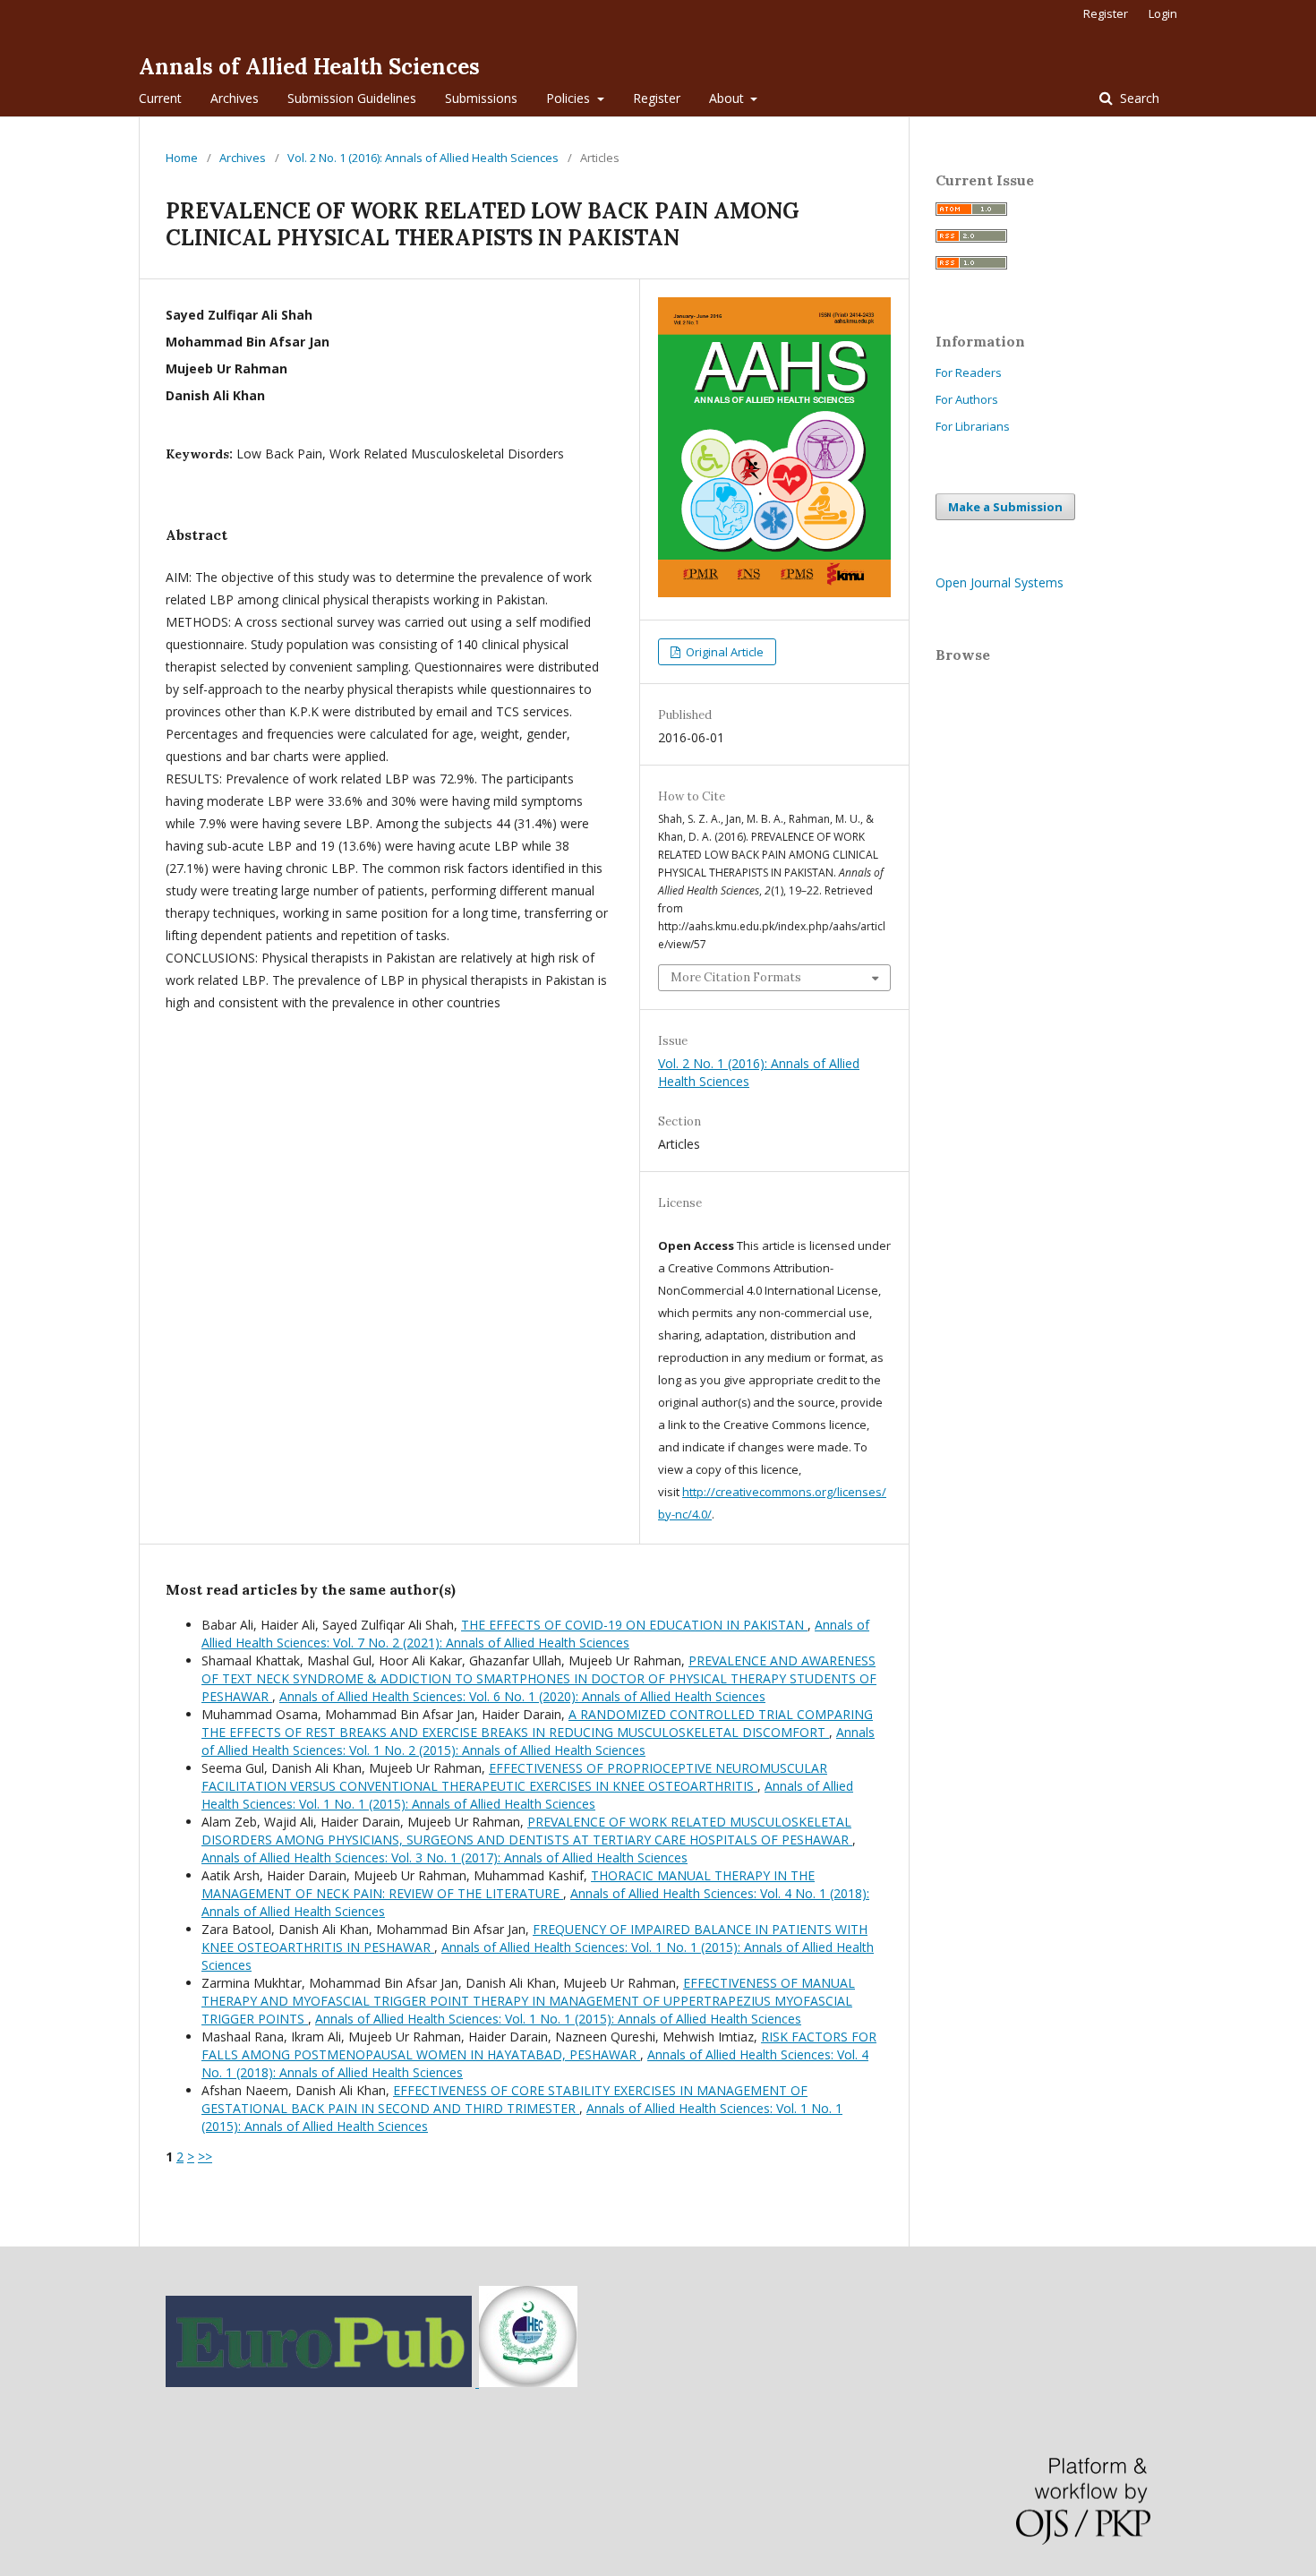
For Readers (969, 372)
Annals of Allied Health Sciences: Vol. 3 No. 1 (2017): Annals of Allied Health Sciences (444, 1857)
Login (1163, 13)
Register (657, 98)
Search (1138, 98)
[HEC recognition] (526, 2382)
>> (205, 2157)
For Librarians (973, 426)
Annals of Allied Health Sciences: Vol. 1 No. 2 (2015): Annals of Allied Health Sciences (538, 1741)
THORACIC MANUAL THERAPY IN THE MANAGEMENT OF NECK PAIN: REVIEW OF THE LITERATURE (508, 1884)
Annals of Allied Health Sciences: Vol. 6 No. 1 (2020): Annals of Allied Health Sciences (522, 1696)
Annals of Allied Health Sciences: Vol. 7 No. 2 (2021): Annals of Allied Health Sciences (535, 1634)
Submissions (481, 98)
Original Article (723, 652)
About (728, 98)
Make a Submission (1005, 507)
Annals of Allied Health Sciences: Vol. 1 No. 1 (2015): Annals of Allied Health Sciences (527, 1795)
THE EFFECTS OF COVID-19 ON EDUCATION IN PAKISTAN (634, 1625)
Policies (570, 98)
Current (160, 98)
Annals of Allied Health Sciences (309, 67)
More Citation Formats (736, 977)
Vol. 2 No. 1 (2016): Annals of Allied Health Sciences (423, 158)
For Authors (967, 399)
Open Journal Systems (1000, 582)
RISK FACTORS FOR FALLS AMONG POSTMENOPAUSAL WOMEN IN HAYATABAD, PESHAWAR (539, 2045)
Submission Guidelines (352, 98)
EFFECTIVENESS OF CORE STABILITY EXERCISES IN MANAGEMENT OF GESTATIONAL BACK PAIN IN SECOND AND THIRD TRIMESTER (504, 2099)
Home (182, 158)
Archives (235, 98)
